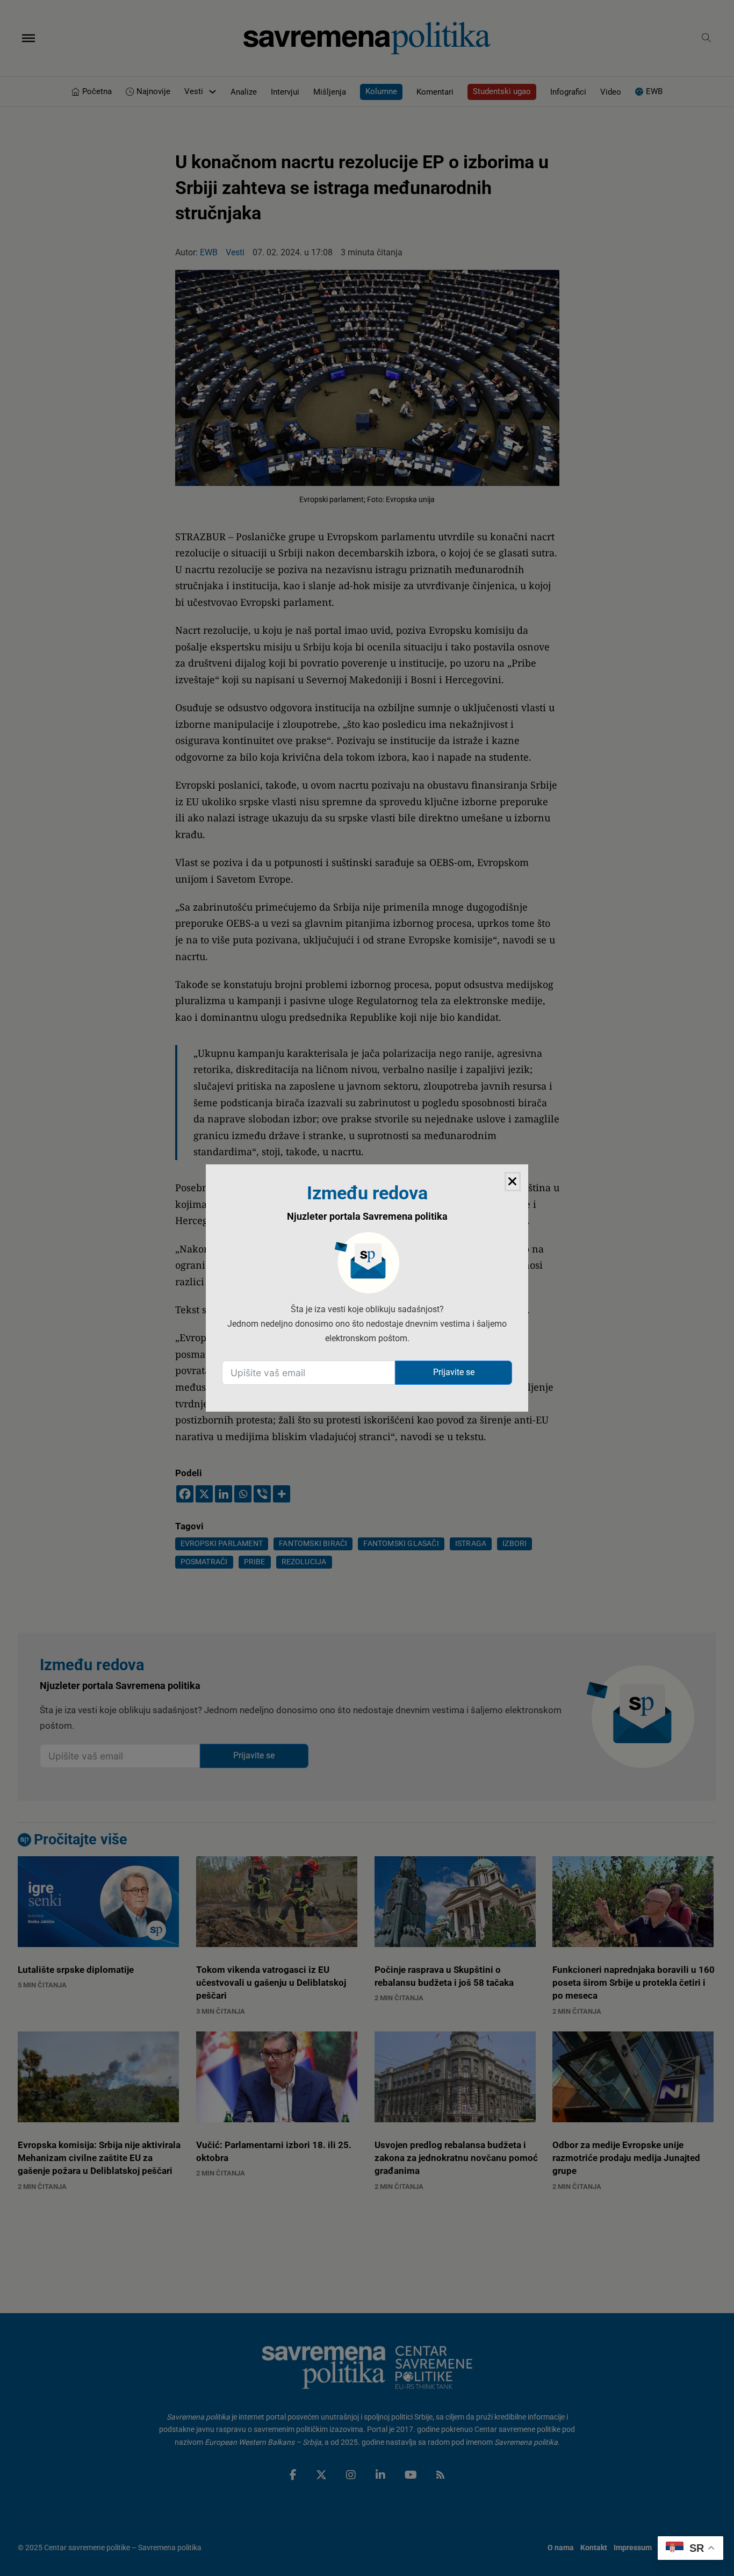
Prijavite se (454, 1372)
